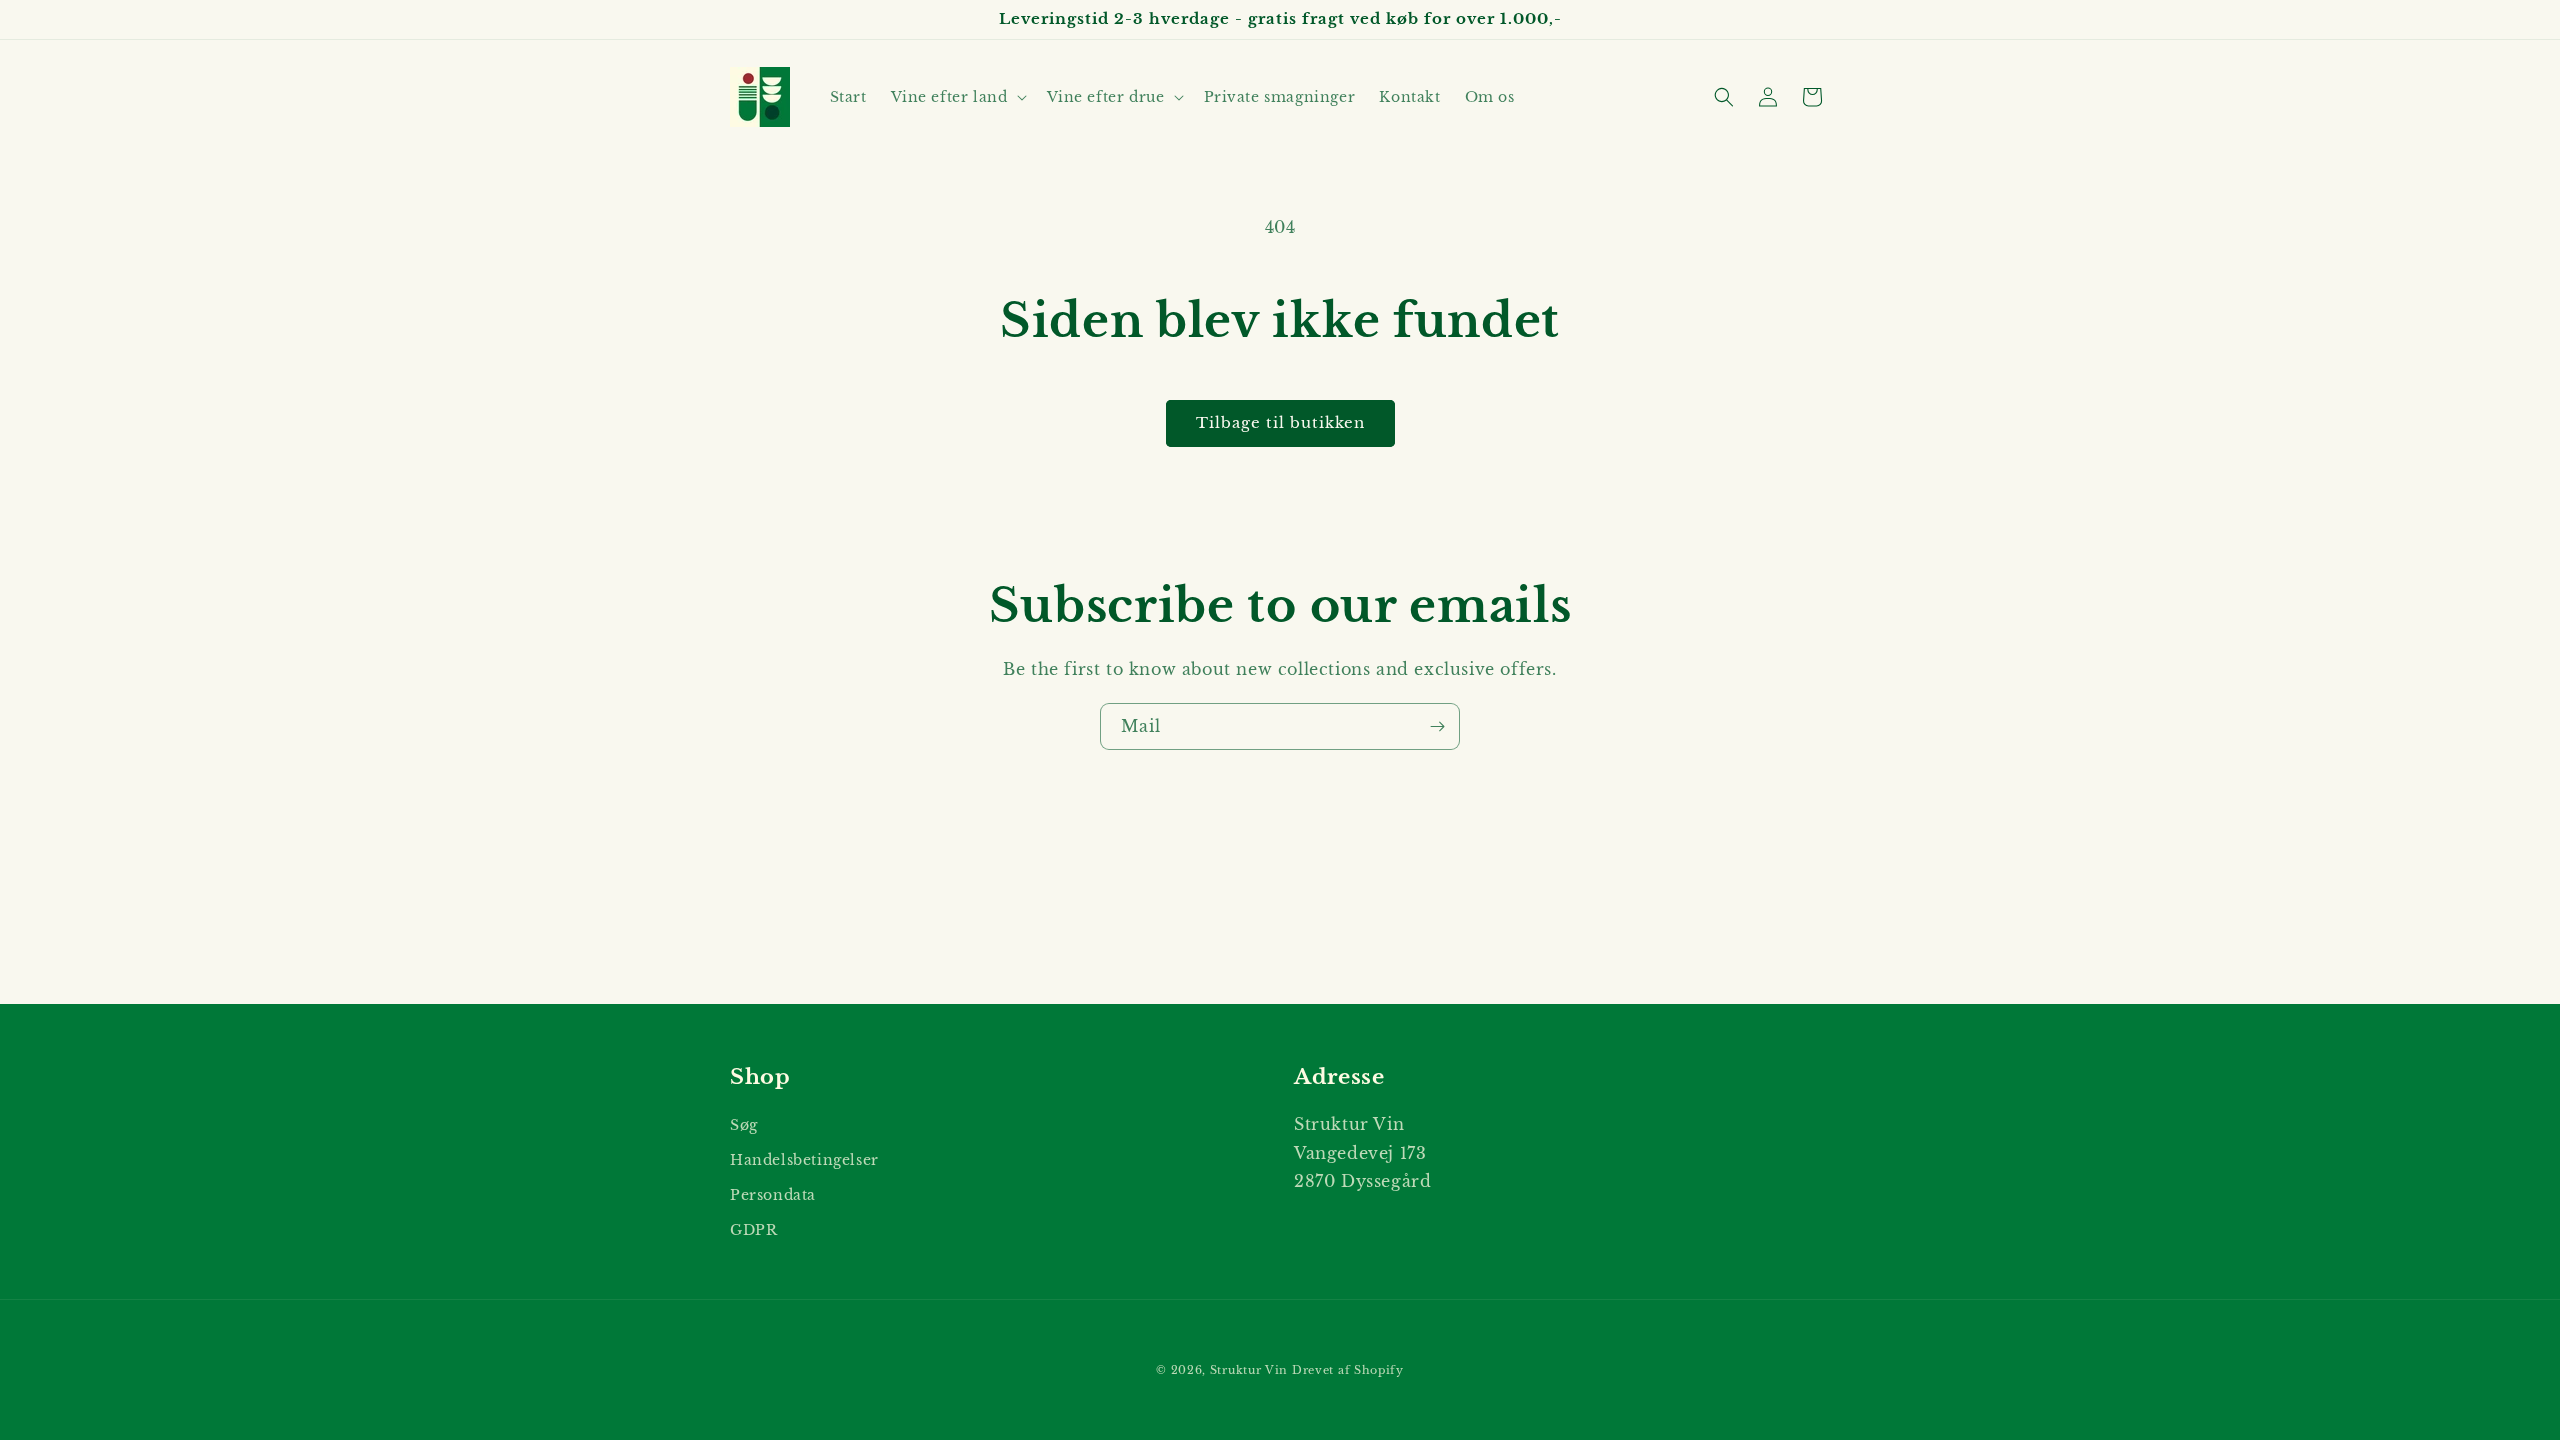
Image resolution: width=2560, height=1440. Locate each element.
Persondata (773, 1195)
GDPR (753, 1230)
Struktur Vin (1249, 1370)
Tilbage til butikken (1280, 422)
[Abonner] (1437, 726)
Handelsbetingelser (804, 1160)
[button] (957, 97)
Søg (744, 1125)
